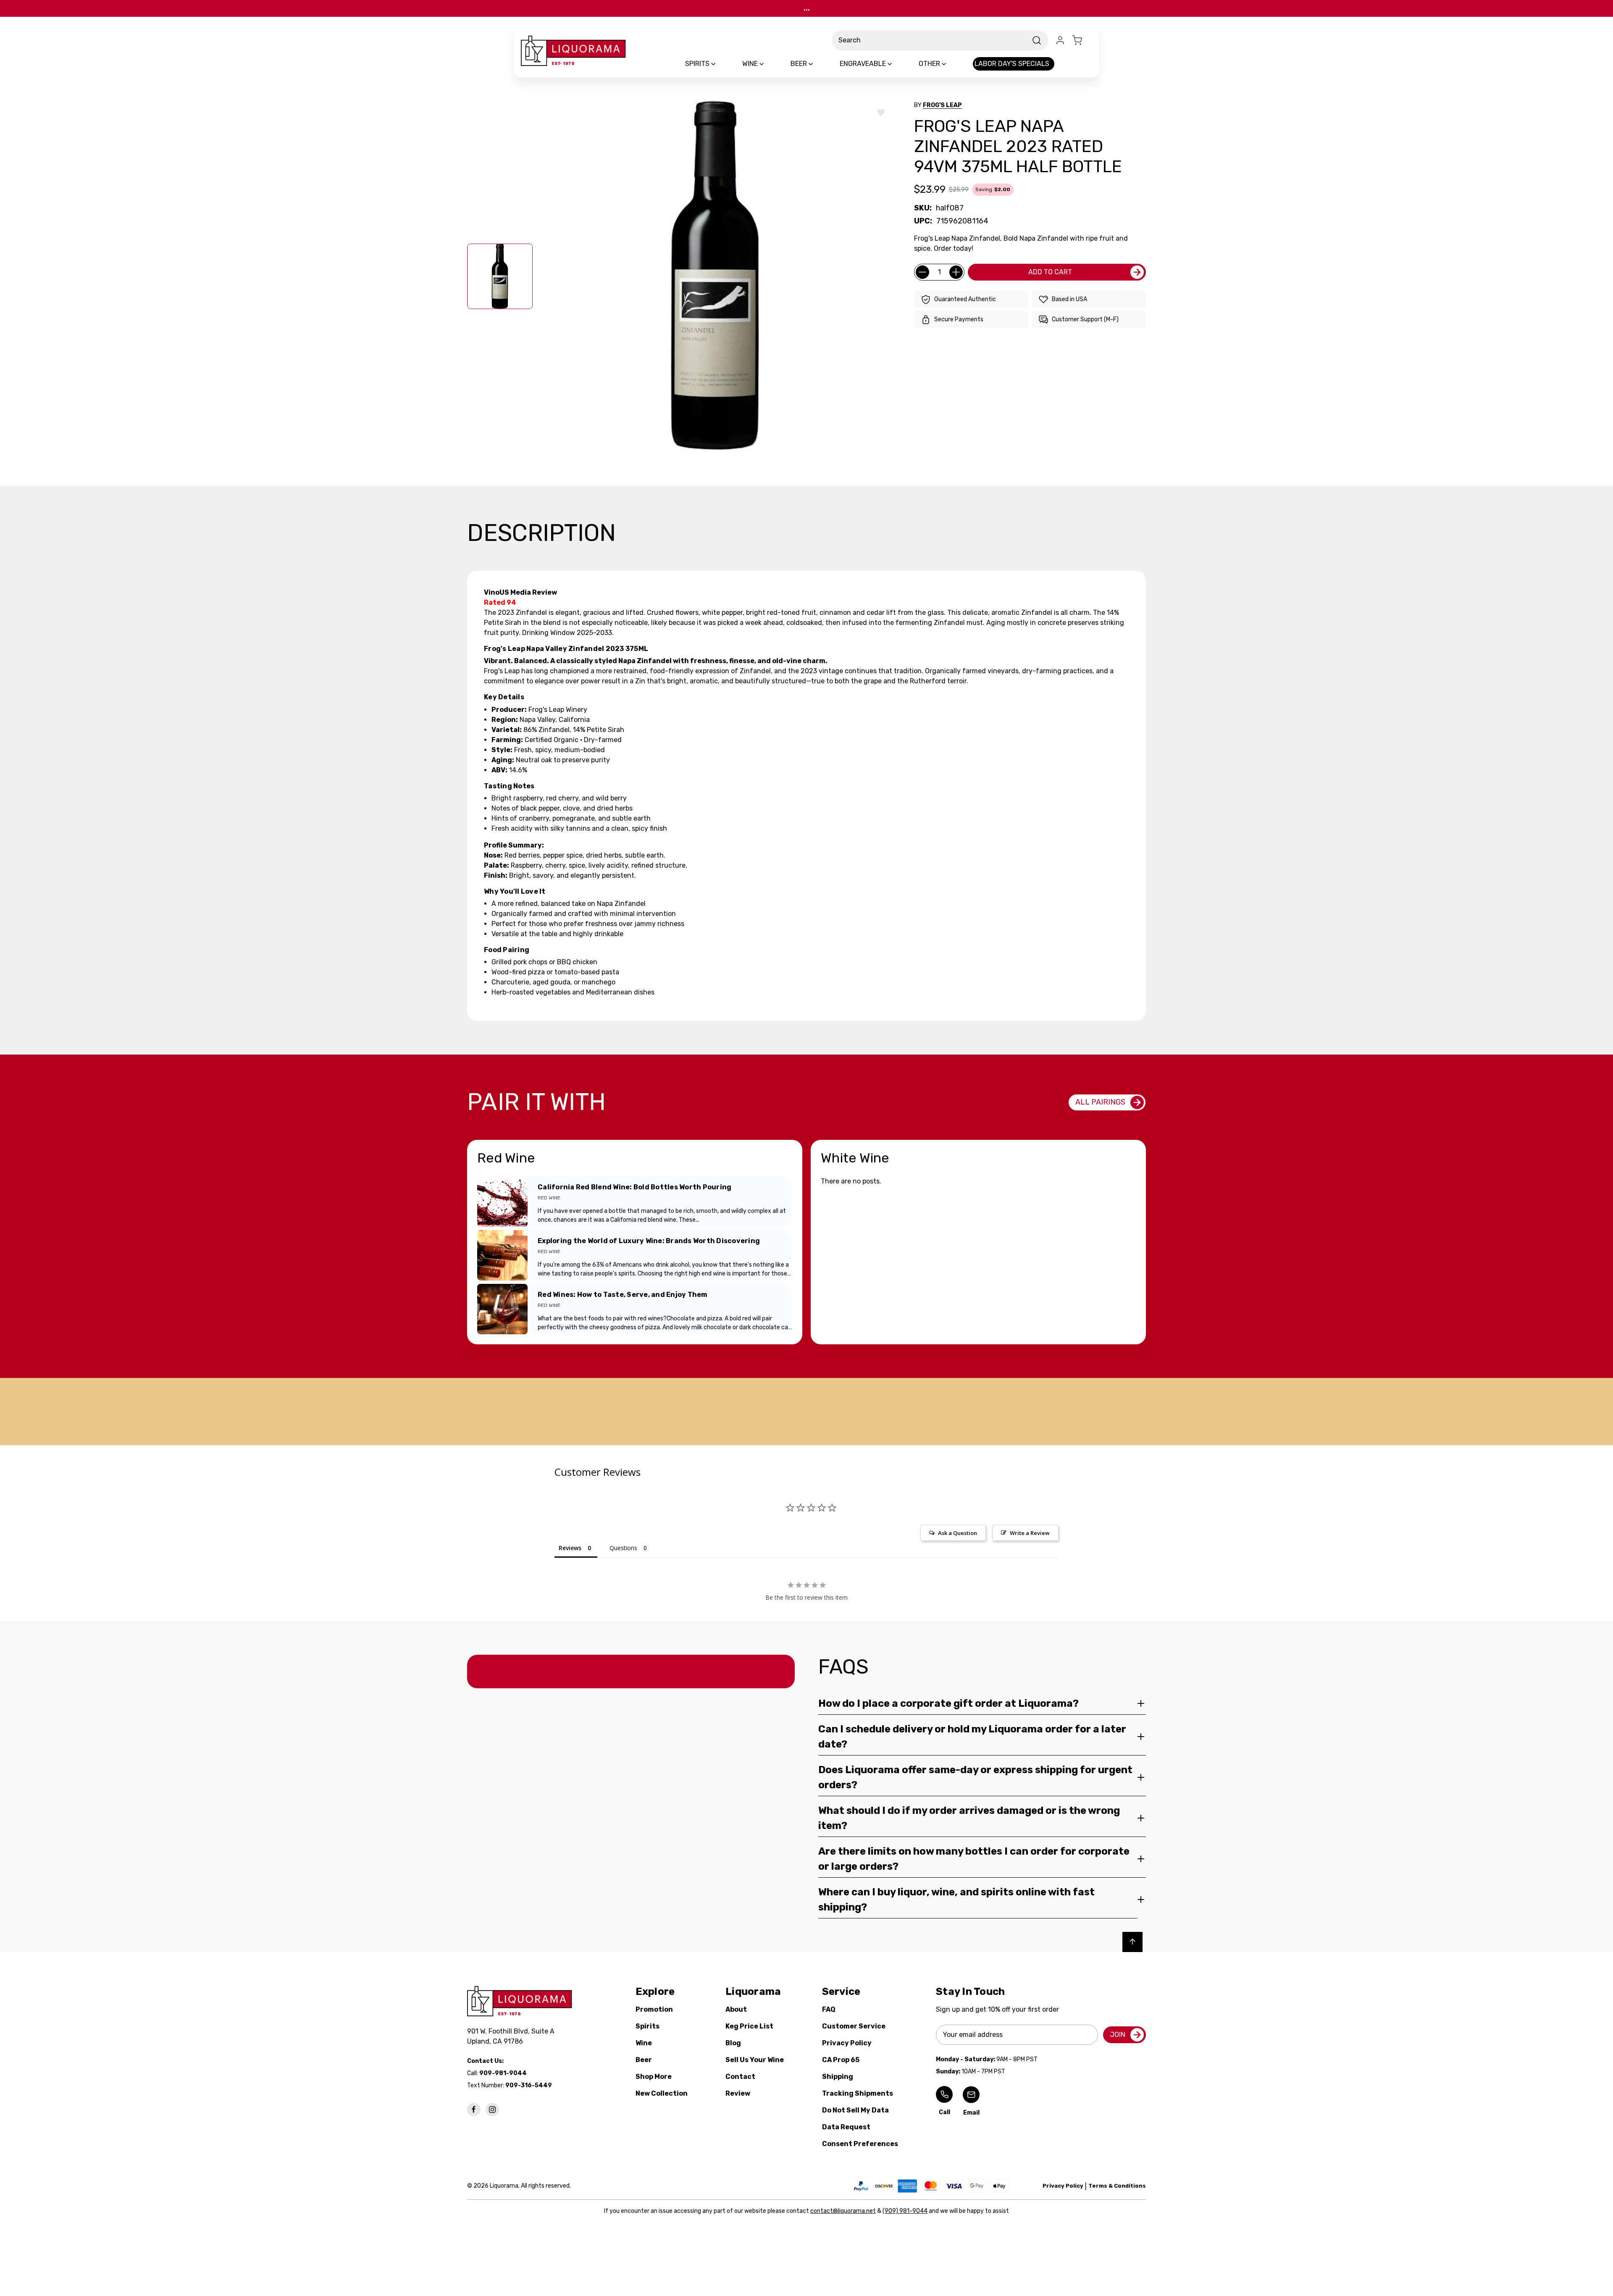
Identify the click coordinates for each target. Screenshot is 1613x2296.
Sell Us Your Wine (755, 2060)
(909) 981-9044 (905, 2211)
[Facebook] (474, 2110)
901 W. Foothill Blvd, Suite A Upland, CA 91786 (512, 2036)
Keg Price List (749, 2026)
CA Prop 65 (841, 2060)
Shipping (838, 2077)
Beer (644, 2060)
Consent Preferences (860, 2144)
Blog (733, 2043)
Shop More (654, 2077)
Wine (644, 2043)
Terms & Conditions (1117, 2186)
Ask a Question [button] (958, 1533)
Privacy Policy (847, 2043)
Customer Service (854, 2026)
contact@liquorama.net (843, 2211)
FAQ (829, 2009)
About (736, 2009)
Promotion (654, 2009)
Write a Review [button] (1030, 1533)
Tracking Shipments (858, 2093)
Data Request (846, 2127)
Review (738, 2093)
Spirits (648, 2026)
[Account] (1060, 40)
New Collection (662, 2093)
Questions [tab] (623, 1548)
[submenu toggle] (720, 64)
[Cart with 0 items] (1082, 40)
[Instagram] (492, 2110)
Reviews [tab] (570, 1548)
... (807, 8)
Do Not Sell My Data (855, 2110)
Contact (740, 2077)
